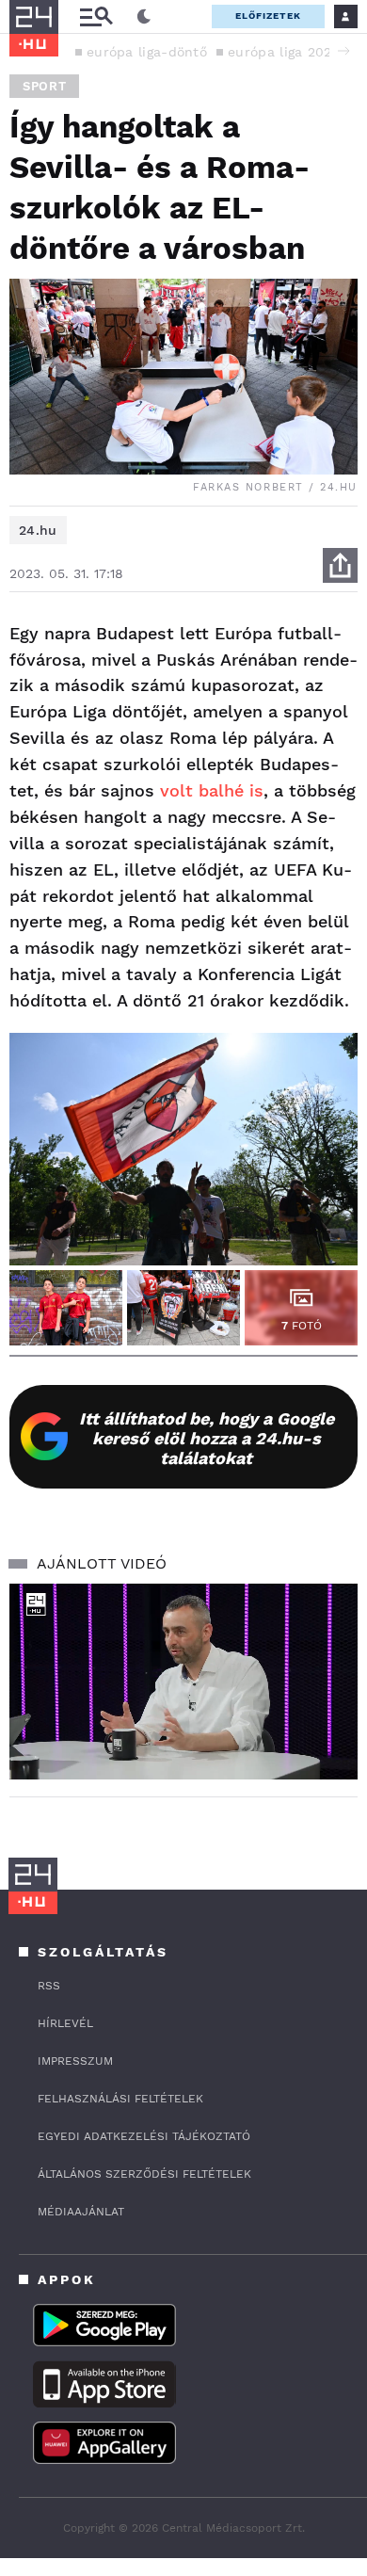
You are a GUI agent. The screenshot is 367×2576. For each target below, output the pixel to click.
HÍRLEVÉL (65, 2023)
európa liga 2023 (284, 52)
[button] (343, 51)
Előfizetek (268, 16)
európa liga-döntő (147, 52)
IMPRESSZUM (75, 2061)
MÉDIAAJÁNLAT (81, 2212)
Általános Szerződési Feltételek (144, 2174)
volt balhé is (212, 790)
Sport (44, 86)
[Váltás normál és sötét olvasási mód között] (144, 17)
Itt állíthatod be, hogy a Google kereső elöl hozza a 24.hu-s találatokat (207, 1438)
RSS (49, 1986)
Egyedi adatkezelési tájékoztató (144, 2136)
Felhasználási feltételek (120, 2099)
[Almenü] (96, 16)
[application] (183, 1682)
